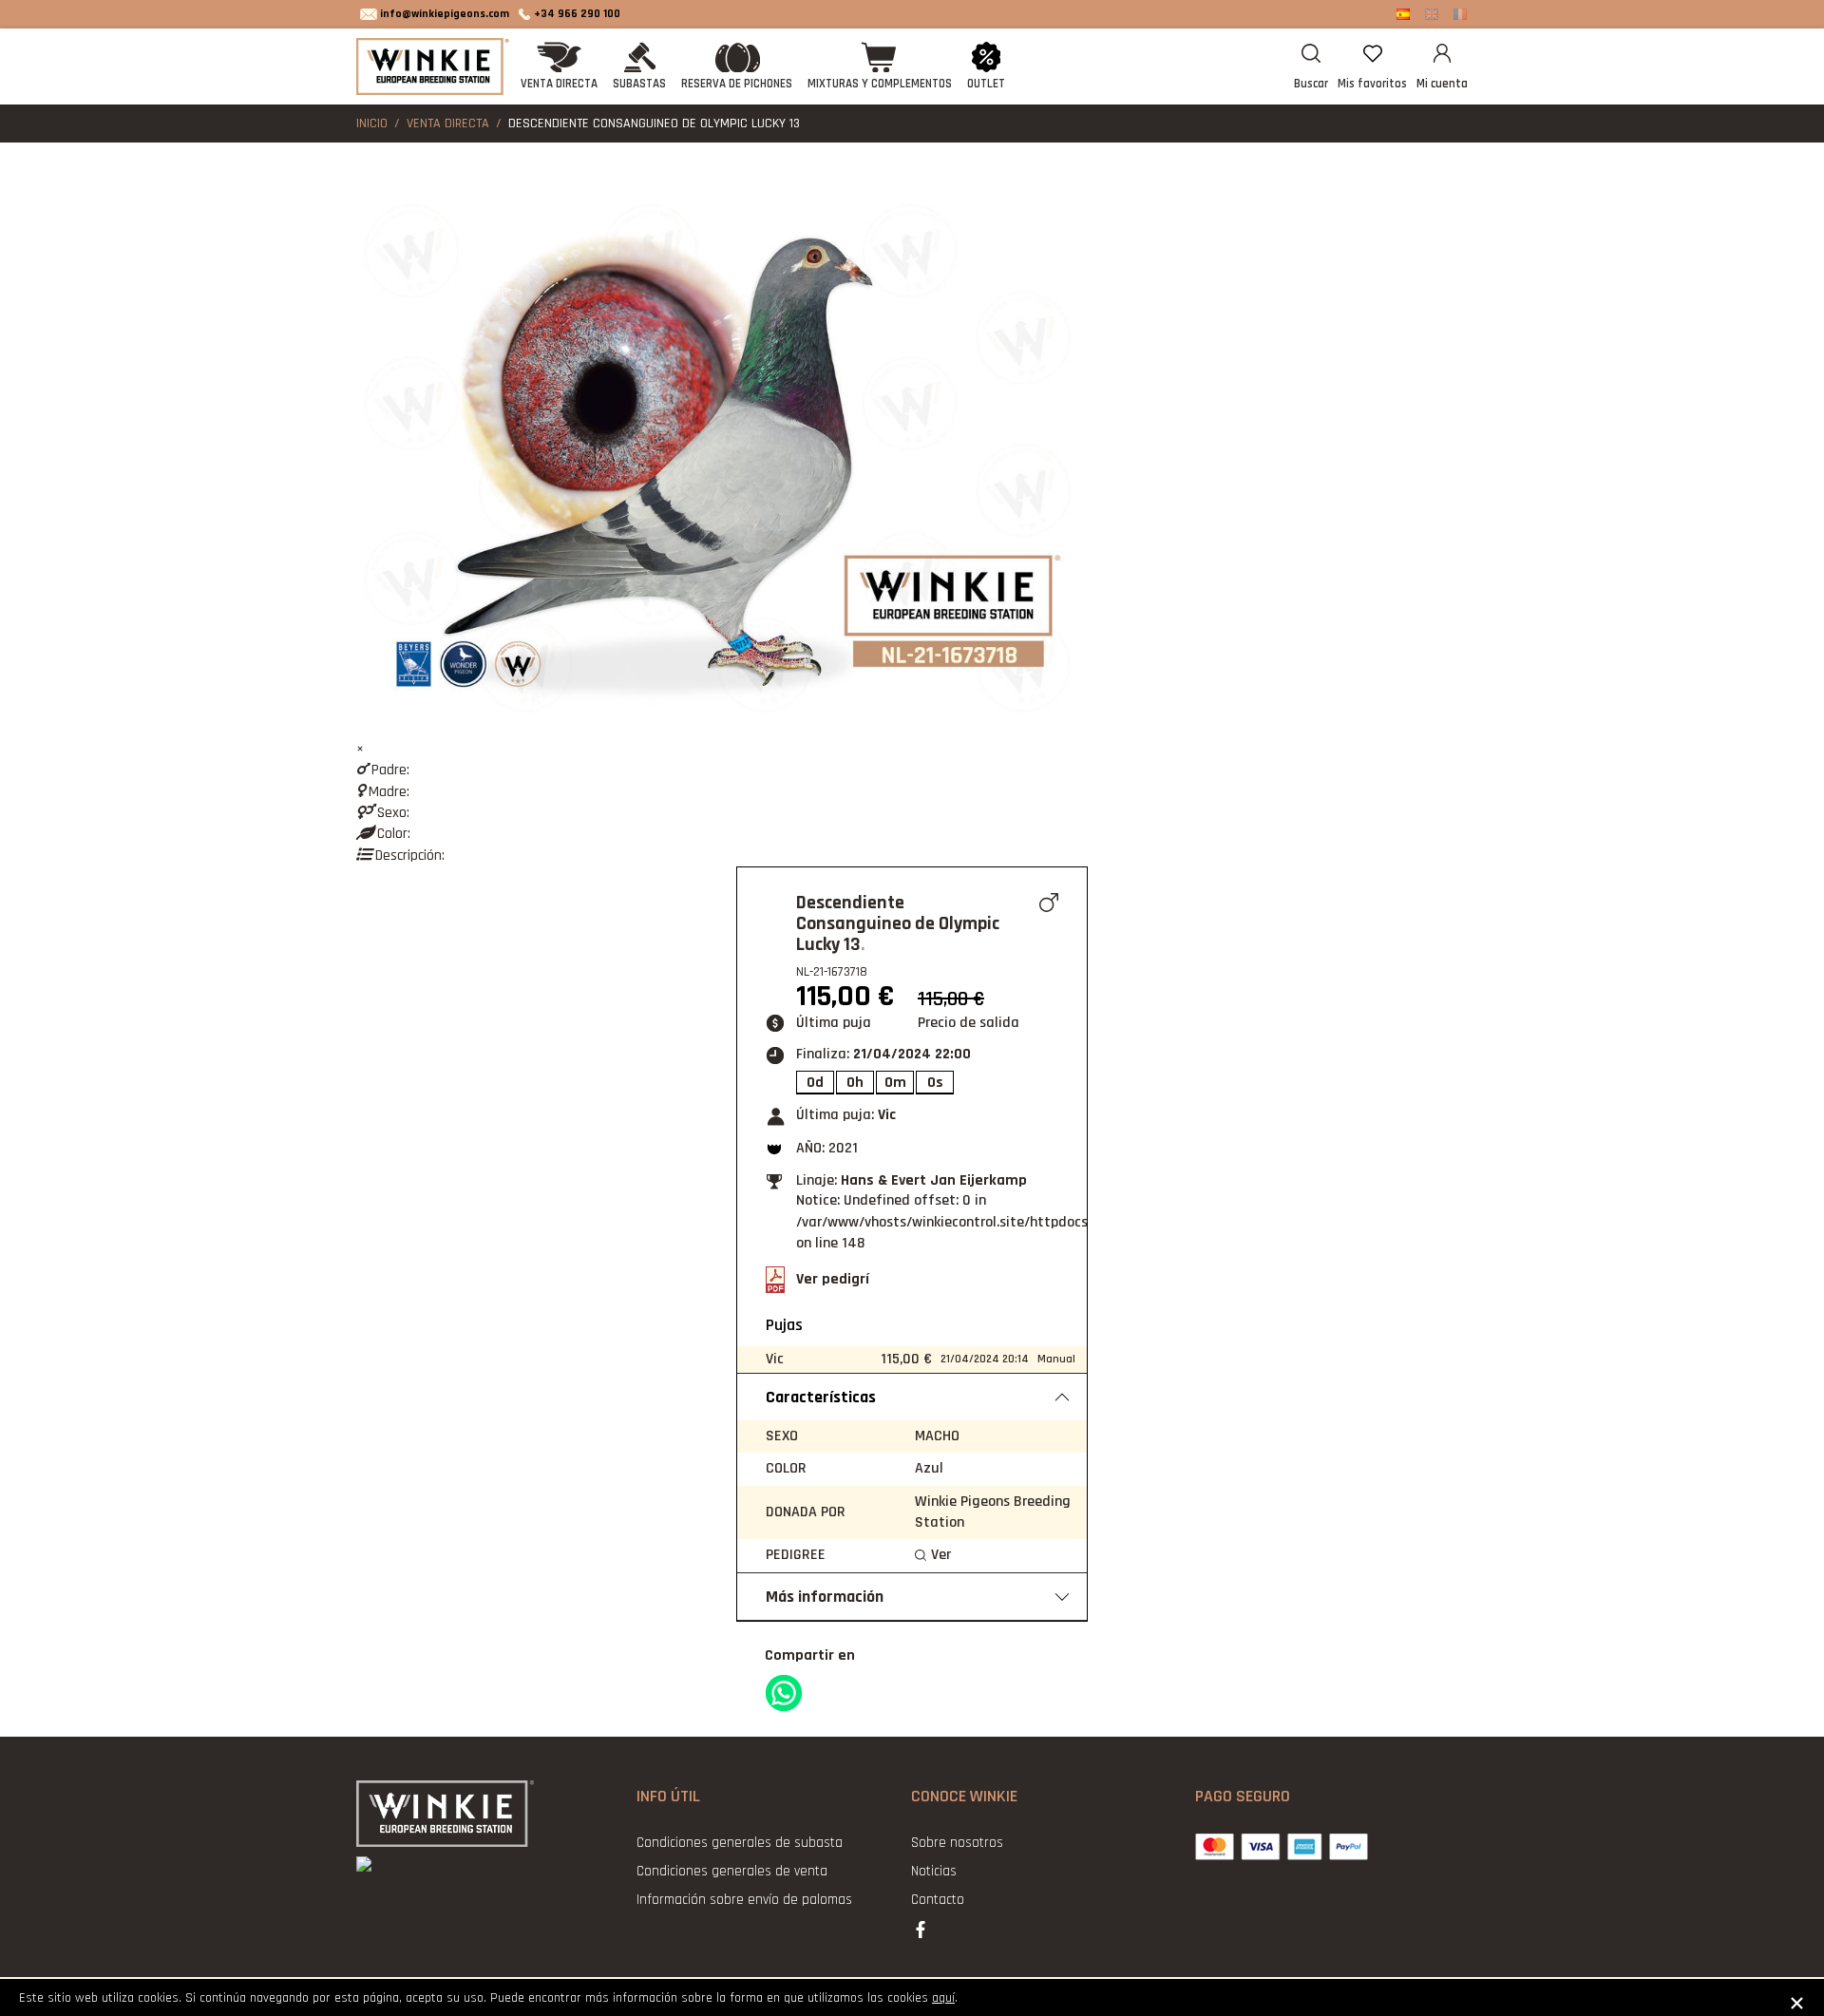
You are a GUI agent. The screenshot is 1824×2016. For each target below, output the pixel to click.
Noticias (934, 1871)
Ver (941, 1555)
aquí (943, 1998)
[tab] (912, 1397)
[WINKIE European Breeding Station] (435, 67)
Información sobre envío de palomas (744, 1900)
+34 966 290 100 (577, 14)
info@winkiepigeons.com (445, 14)
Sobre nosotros (957, 1843)
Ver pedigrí (833, 1279)
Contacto (938, 1900)
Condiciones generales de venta (732, 1871)
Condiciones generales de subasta (740, 1843)
